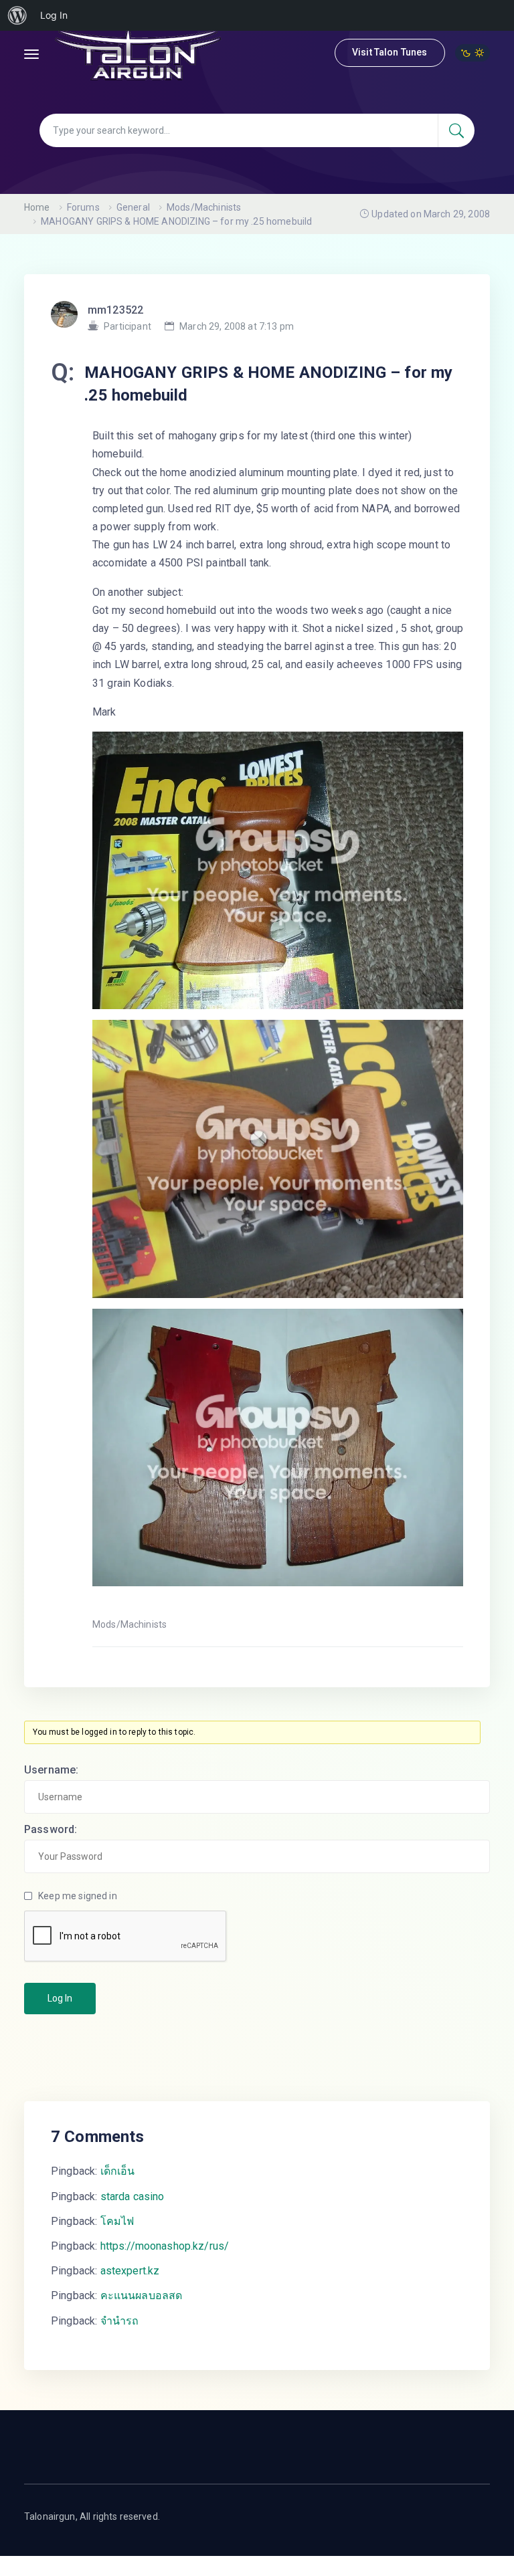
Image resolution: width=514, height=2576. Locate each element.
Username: (51, 1770)
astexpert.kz (130, 2271)
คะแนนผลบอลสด (142, 2295)
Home (37, 207)
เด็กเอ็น (118, 2171)
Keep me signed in (78, 1896)
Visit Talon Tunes (390, 52)
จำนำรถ (120, 2321)
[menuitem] (17, 15)
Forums (83, 207)
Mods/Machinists (204, 207)
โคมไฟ (117, 2221)
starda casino (133, 2196)
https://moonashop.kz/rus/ (165, 2246)
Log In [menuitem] (54, 15)
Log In (60, 1998)
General (133, 207)
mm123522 (115, 310)
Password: (51, 1829)
